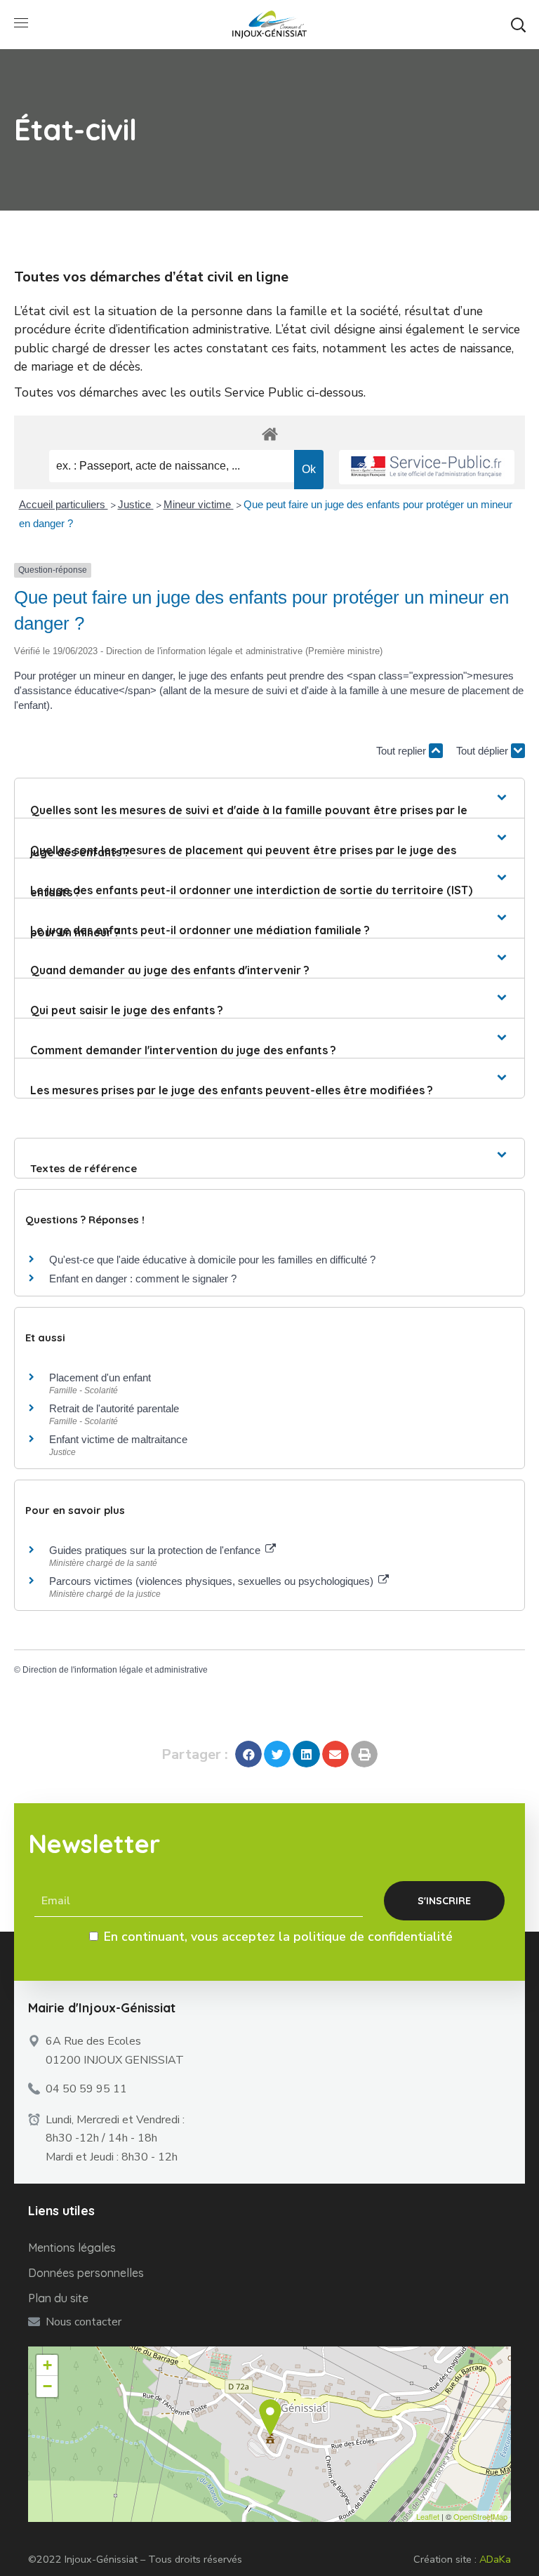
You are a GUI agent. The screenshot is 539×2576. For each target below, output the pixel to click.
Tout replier (402, 751)
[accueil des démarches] (269, 433)
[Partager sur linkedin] (306, 1754)
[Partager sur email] (335, 1754)
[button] (518, 25)
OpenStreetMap (480, 2516)
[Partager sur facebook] (248, 1754)
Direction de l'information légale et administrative (115, 1670)
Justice (136, 504)
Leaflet (428, 2516)
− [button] (47, 2386)
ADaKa (495, 2559)
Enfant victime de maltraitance (118, 1439)
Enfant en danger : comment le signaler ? (143, 1279)
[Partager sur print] (364, 1754)
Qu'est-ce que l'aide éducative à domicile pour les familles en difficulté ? (212, 1260)
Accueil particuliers (64, 504)
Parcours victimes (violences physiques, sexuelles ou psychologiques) (213, 1581)
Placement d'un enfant (100, 1377)
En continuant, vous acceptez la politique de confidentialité (278, 1937)
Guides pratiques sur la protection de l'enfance (156, 1550)
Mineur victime (199, 504)
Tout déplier (484, 751)
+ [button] (47, 2365)
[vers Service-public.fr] (427, 467)
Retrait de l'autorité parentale (114, 1408)
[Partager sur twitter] (277, 1754)
